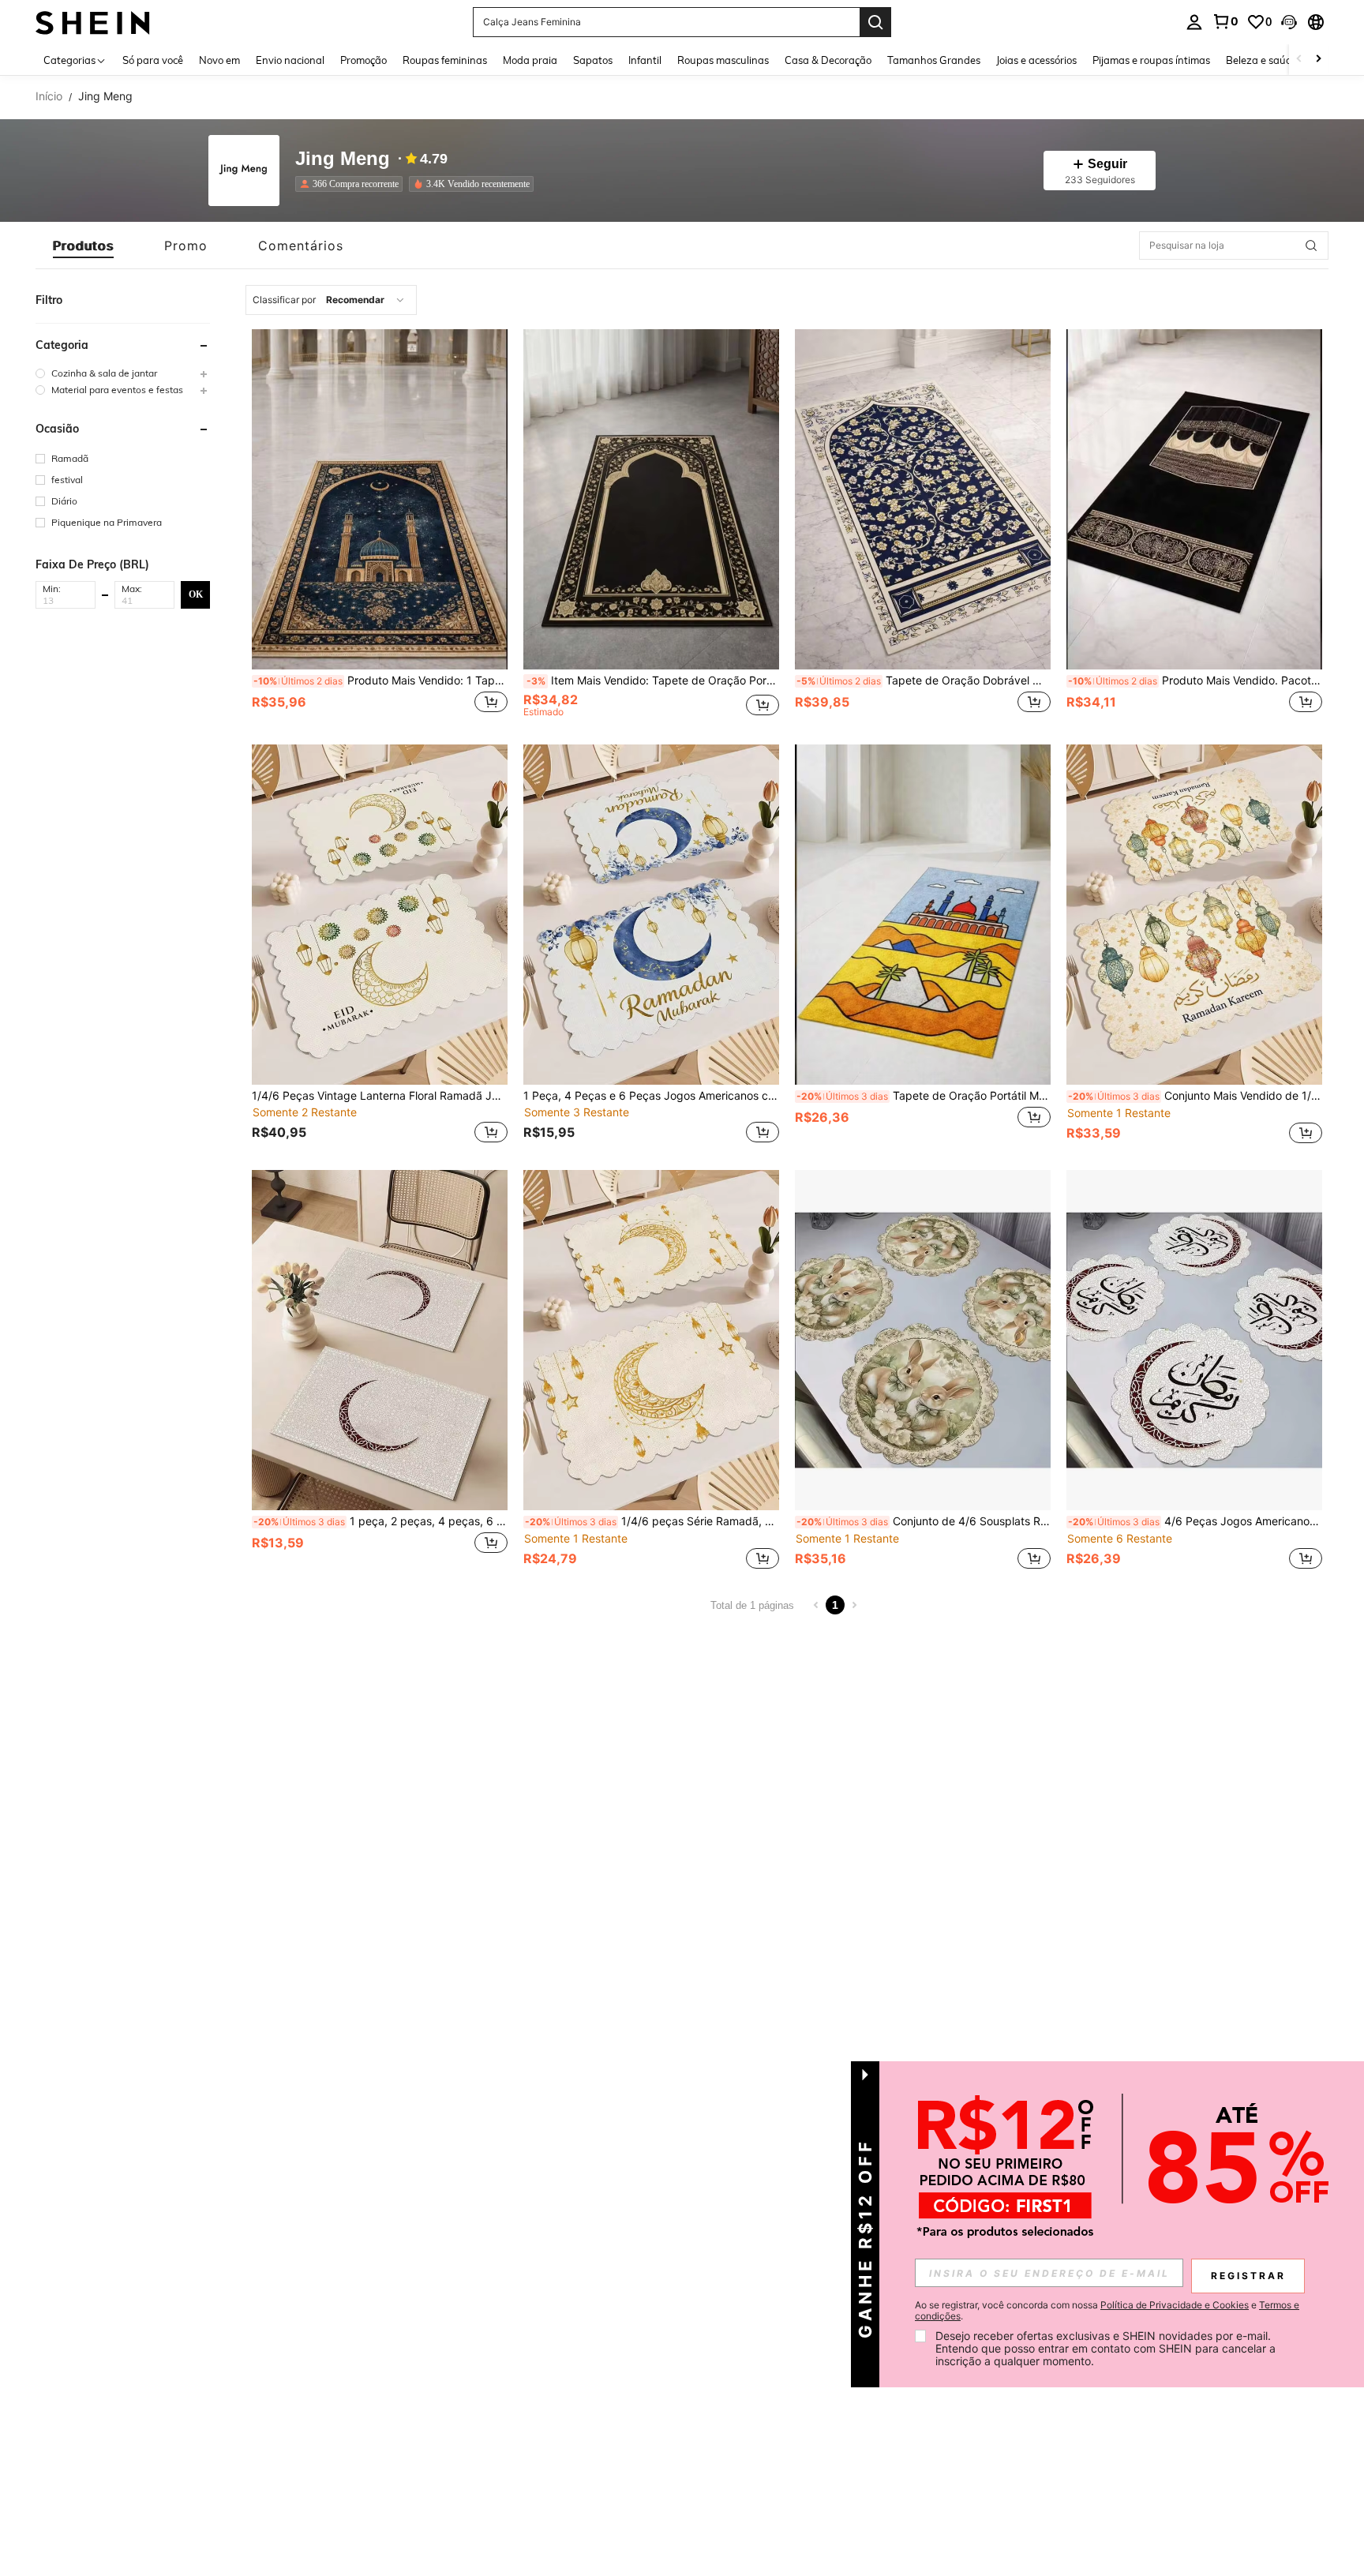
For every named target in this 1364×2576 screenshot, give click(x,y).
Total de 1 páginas (752, 1605)
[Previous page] (816, 1605)
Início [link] (49, 96)
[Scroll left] (1299, 60)
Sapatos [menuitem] (593, 60)
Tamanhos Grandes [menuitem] (934, 60)
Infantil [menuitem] (645, 60)
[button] (1289, 22)
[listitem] (352, 184)
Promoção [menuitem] (363, 60)
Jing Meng (343, 159)
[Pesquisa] (875, 22)
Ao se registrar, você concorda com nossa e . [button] (1107, 2311)
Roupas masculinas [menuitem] (723, 60)
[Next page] (854, 1605)
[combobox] (331, 300)
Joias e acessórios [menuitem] (1036, 60)
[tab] (83, 246)
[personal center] (1194, 22)
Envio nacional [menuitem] (290, 60)
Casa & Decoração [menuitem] (828, 60)
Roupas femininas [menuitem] (445, 60)
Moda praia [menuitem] (530, 60)
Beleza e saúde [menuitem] (1262, 60)
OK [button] (196, 594)
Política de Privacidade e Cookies (1175, 2305)
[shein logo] (93, 22)
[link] (1225, 21)
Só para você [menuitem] (153, 60)
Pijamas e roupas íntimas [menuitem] (1151, 60)
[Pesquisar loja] (1311, 246)
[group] (123, 373)
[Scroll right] (1318, 60)
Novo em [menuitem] (219, 60)
